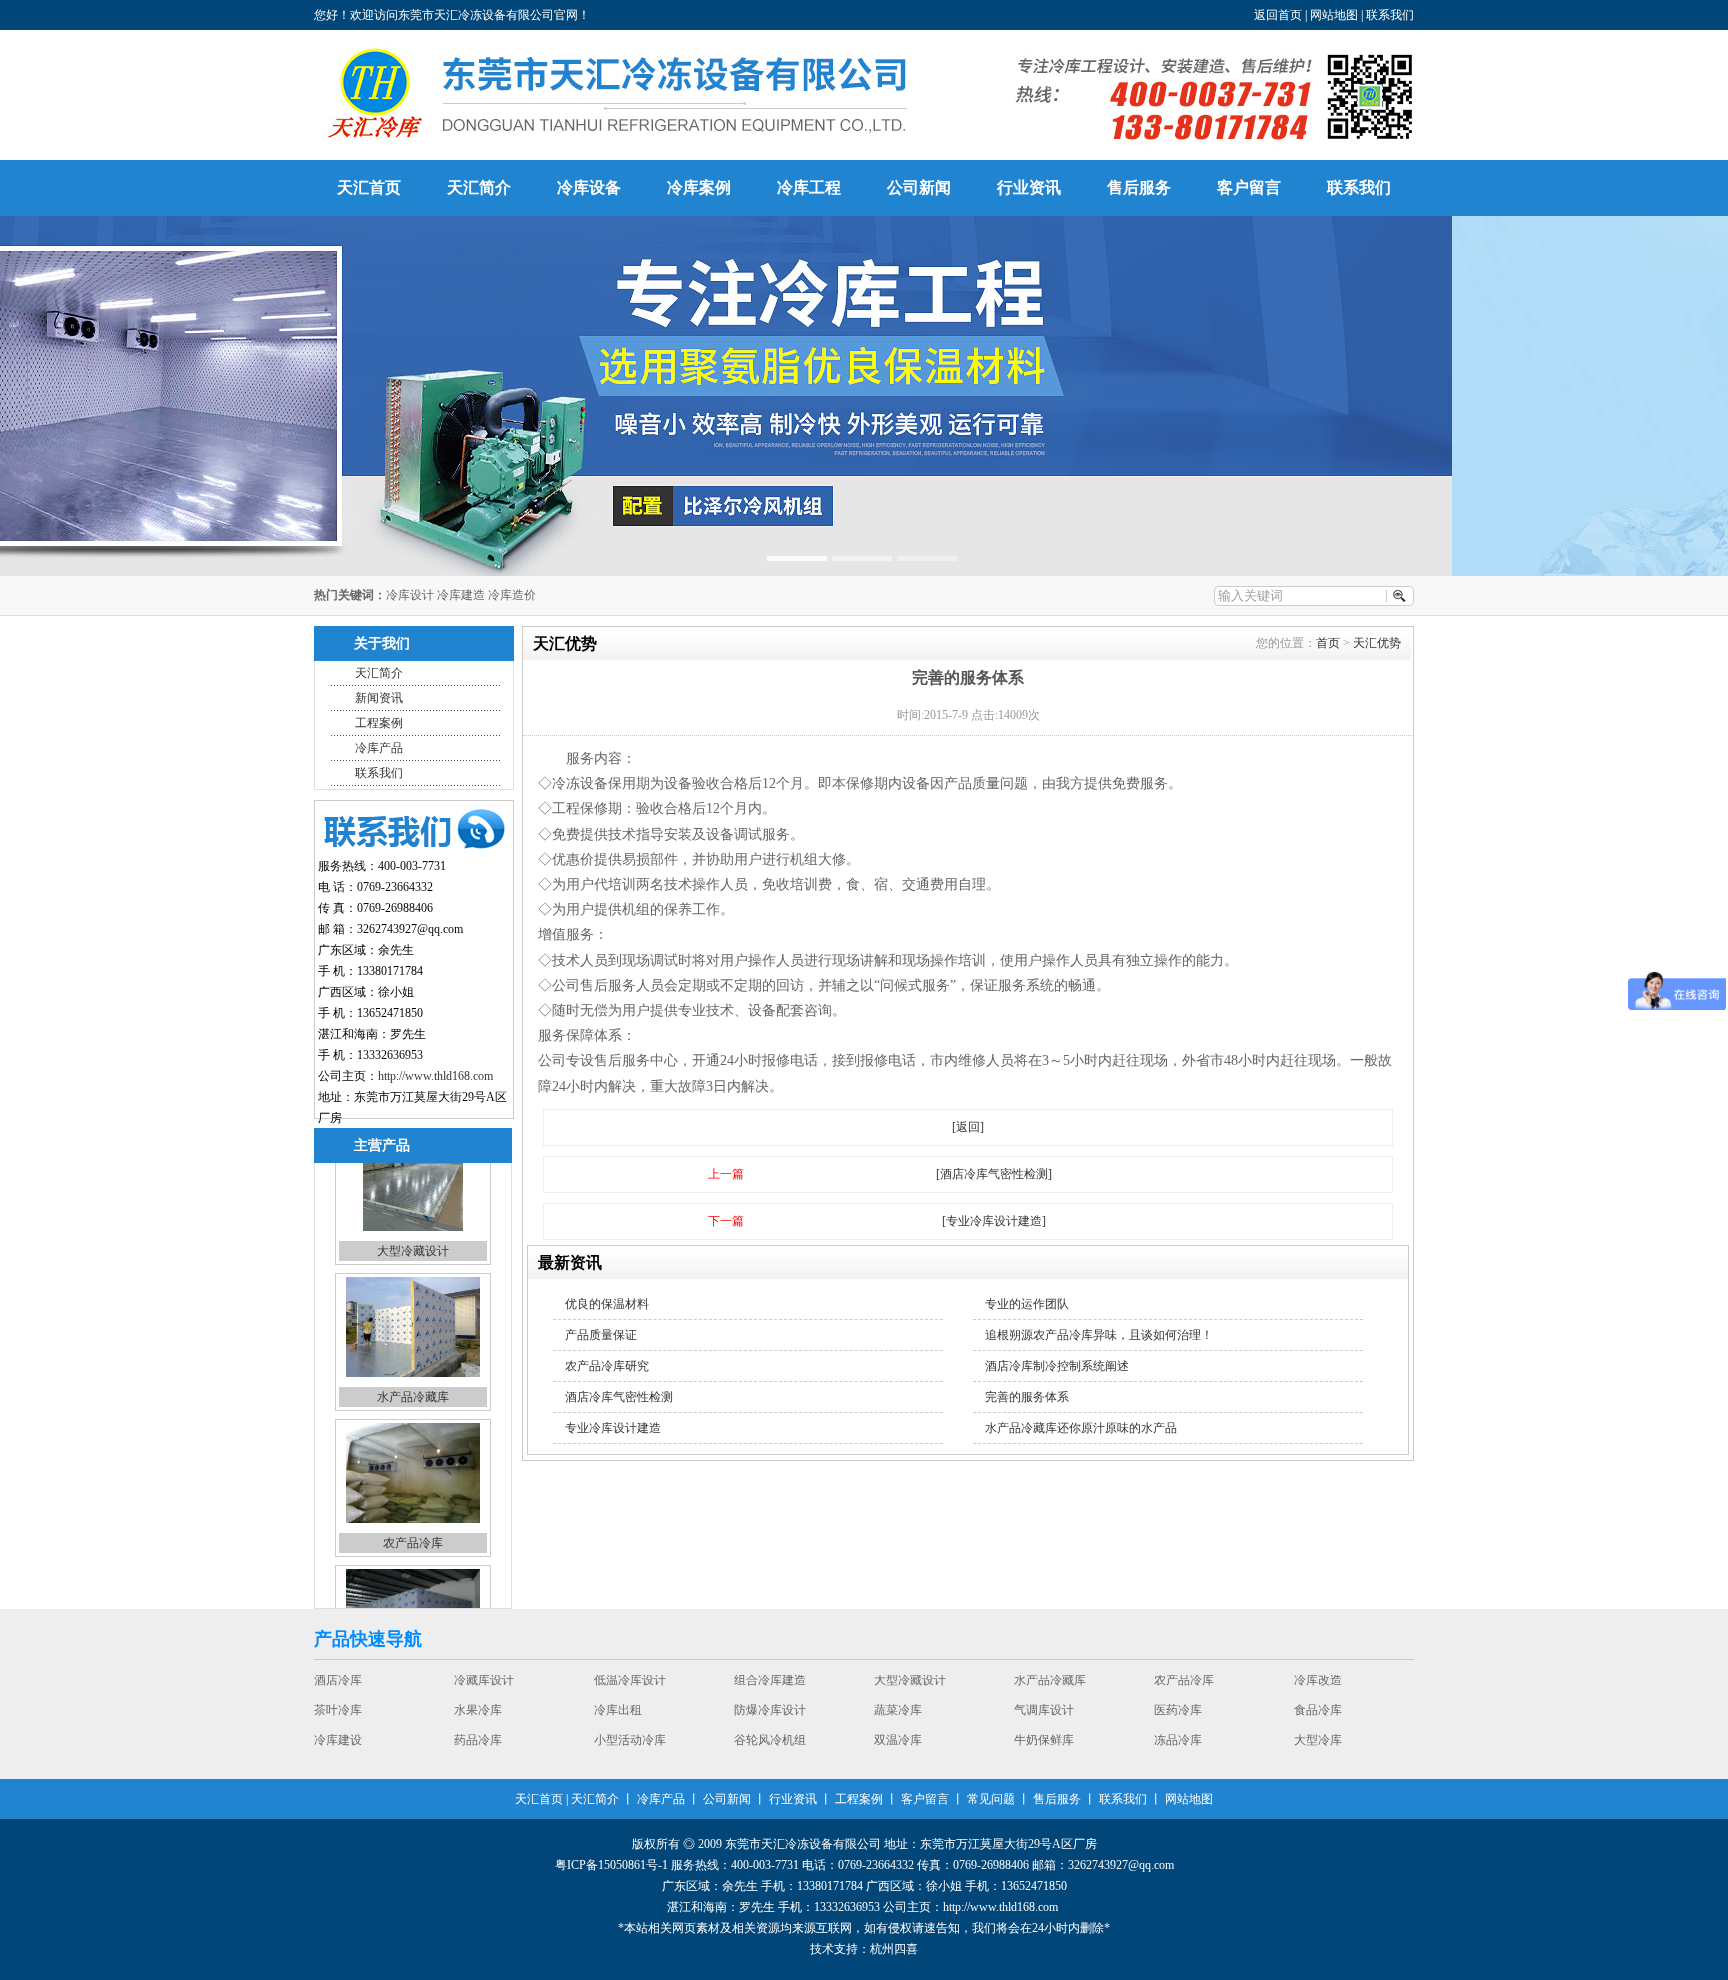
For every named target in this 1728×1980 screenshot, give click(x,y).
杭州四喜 (894, 1949)
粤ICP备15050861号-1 (611, 1865)
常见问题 (991, 1799)
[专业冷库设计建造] (994, 1221)
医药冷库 (478, 1720)
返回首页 (1278, 15)
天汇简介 (479, 187)
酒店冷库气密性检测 (619, 1397)
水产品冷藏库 (413, 1295)
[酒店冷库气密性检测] (994, 1174)
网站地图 (1334, 15)
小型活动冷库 (1050, 1720)
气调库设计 (344, 1720)
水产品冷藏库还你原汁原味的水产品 (1081, 1428)
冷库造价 (512, 595)
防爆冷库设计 (1190, 1690)
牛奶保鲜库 (344, 1750)
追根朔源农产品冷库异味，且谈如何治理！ (1099, 1335)
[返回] (968, 1127)
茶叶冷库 (758, 1690)
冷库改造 (413, 1587)
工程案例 (379, 723)
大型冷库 (618, 1750)
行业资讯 (1029, 187)
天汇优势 (1377, 643)
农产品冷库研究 (607, 1366)
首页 (1328, 643)
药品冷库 (898, 1720)
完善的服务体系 (1027, 1397)
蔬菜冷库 (1318, 1690)
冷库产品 (379, 748)
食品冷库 (618, 1720)
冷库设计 (410, 595)
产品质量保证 (601, 1335)
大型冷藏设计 (1330, 1750)
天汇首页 (369, 187)
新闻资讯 (379, 698)
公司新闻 (919, 187)
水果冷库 (898, 1690)
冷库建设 (758, 1720)
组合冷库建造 (1190, 1750)
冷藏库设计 (904, 1750)
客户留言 (1249, 187)
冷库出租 (1038, 1690)
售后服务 (1139, 187)
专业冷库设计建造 (613, 1428)
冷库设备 (589, 187)
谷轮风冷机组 (1190, 1720)
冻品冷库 (478, 1750)
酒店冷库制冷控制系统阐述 (1057, 1366)
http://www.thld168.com (435, 1076)
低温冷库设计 (1050, 1750)
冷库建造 (461, 595)
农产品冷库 (413, 1441)
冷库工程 (809, 187)
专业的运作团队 (1027, 1304)
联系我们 (1390, 15)
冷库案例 (699, 187)
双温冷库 (1318, 1720)
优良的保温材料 (607, 1304)
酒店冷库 (758, 1750)
